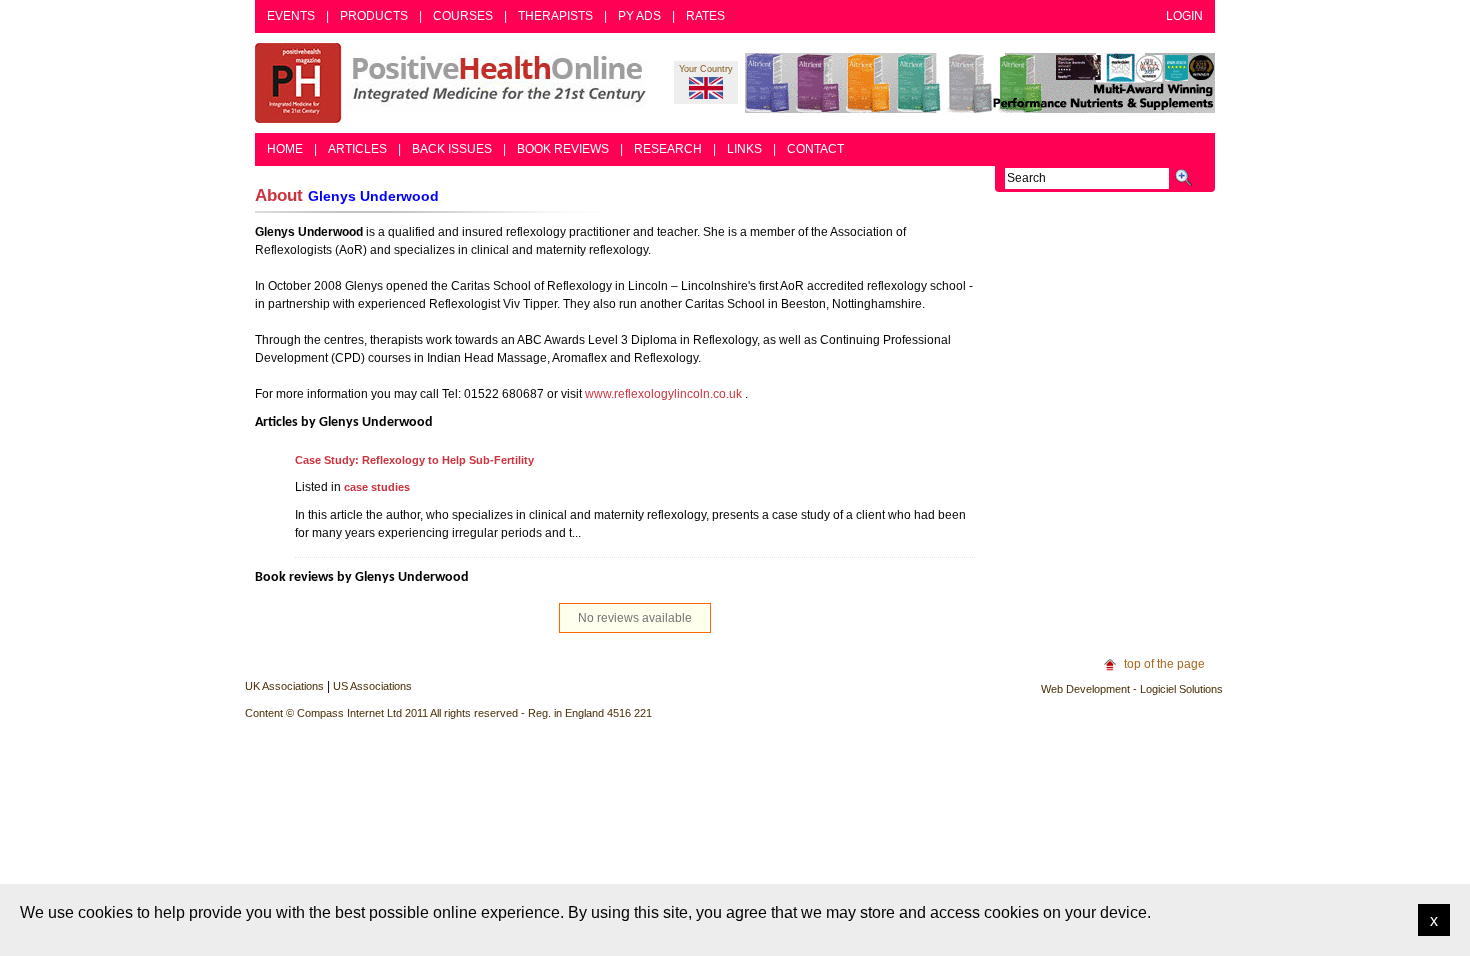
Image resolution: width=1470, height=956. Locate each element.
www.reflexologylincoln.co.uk (663, 394)
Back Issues (452, 149)
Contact (815, 149)
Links (744, 149)
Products (374, 16)
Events (291, 16)
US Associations (372, 686)
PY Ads (639, 16)
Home (285, 149)
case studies (377, 487)
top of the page (1164, 664)
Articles (357, 149)
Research (668, 149)
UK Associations (284, 686)
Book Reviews (563, 149)
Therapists (555, 16)
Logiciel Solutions (1181, 689)
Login (1184, 16)
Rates (705, 16)
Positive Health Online (455, 83)
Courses (463, 16)
